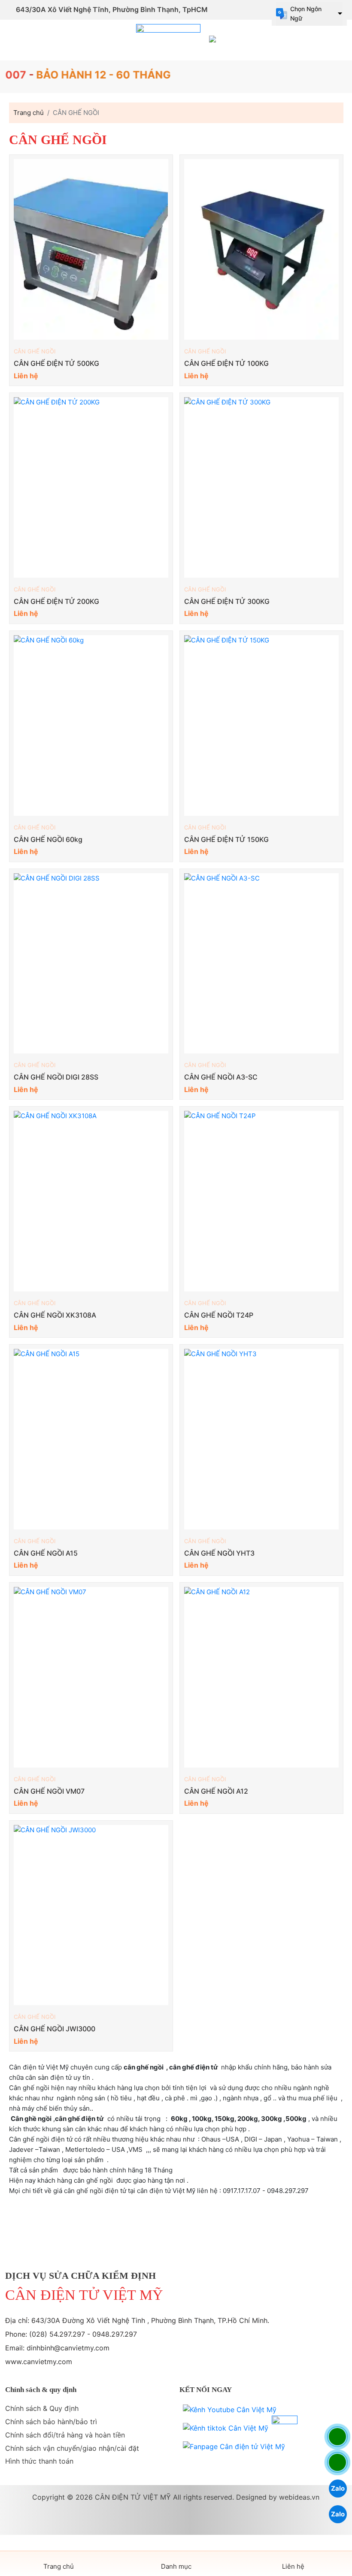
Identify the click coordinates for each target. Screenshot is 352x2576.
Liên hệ (293, 2566)
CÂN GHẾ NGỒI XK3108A (55, 1315)
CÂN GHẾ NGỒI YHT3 (219, 1553)
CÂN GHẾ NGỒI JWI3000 (55, 2029)
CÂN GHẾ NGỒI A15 (46, 1553)
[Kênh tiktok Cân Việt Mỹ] (226, 2428)
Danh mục (176, 2566)
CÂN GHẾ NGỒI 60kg (48, 839)
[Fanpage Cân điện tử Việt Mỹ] (234, 2447)
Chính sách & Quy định (42, 2408)
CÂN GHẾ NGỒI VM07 (49, 1791)
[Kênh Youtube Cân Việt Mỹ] (230, 2410)
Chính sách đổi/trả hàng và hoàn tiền (65, 2435)
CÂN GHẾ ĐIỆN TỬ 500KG (56, 363)
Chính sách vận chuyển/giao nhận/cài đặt (72, 2448)
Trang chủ (59, 2566)
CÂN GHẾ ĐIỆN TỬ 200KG (56, 601)
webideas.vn (299, 2497)
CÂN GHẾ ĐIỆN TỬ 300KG (227, 601)
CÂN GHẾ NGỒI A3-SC (221, 1077)
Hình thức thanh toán (39, 2461)
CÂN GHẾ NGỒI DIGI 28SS (56, 1077)
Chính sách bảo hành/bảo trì (51, 2422)
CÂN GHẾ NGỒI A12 (216, 1791)
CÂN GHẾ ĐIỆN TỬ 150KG (226, 839)
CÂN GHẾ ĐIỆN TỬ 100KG (226, 363)
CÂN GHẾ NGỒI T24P (219, 1315)
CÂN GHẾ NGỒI (35, 351)
